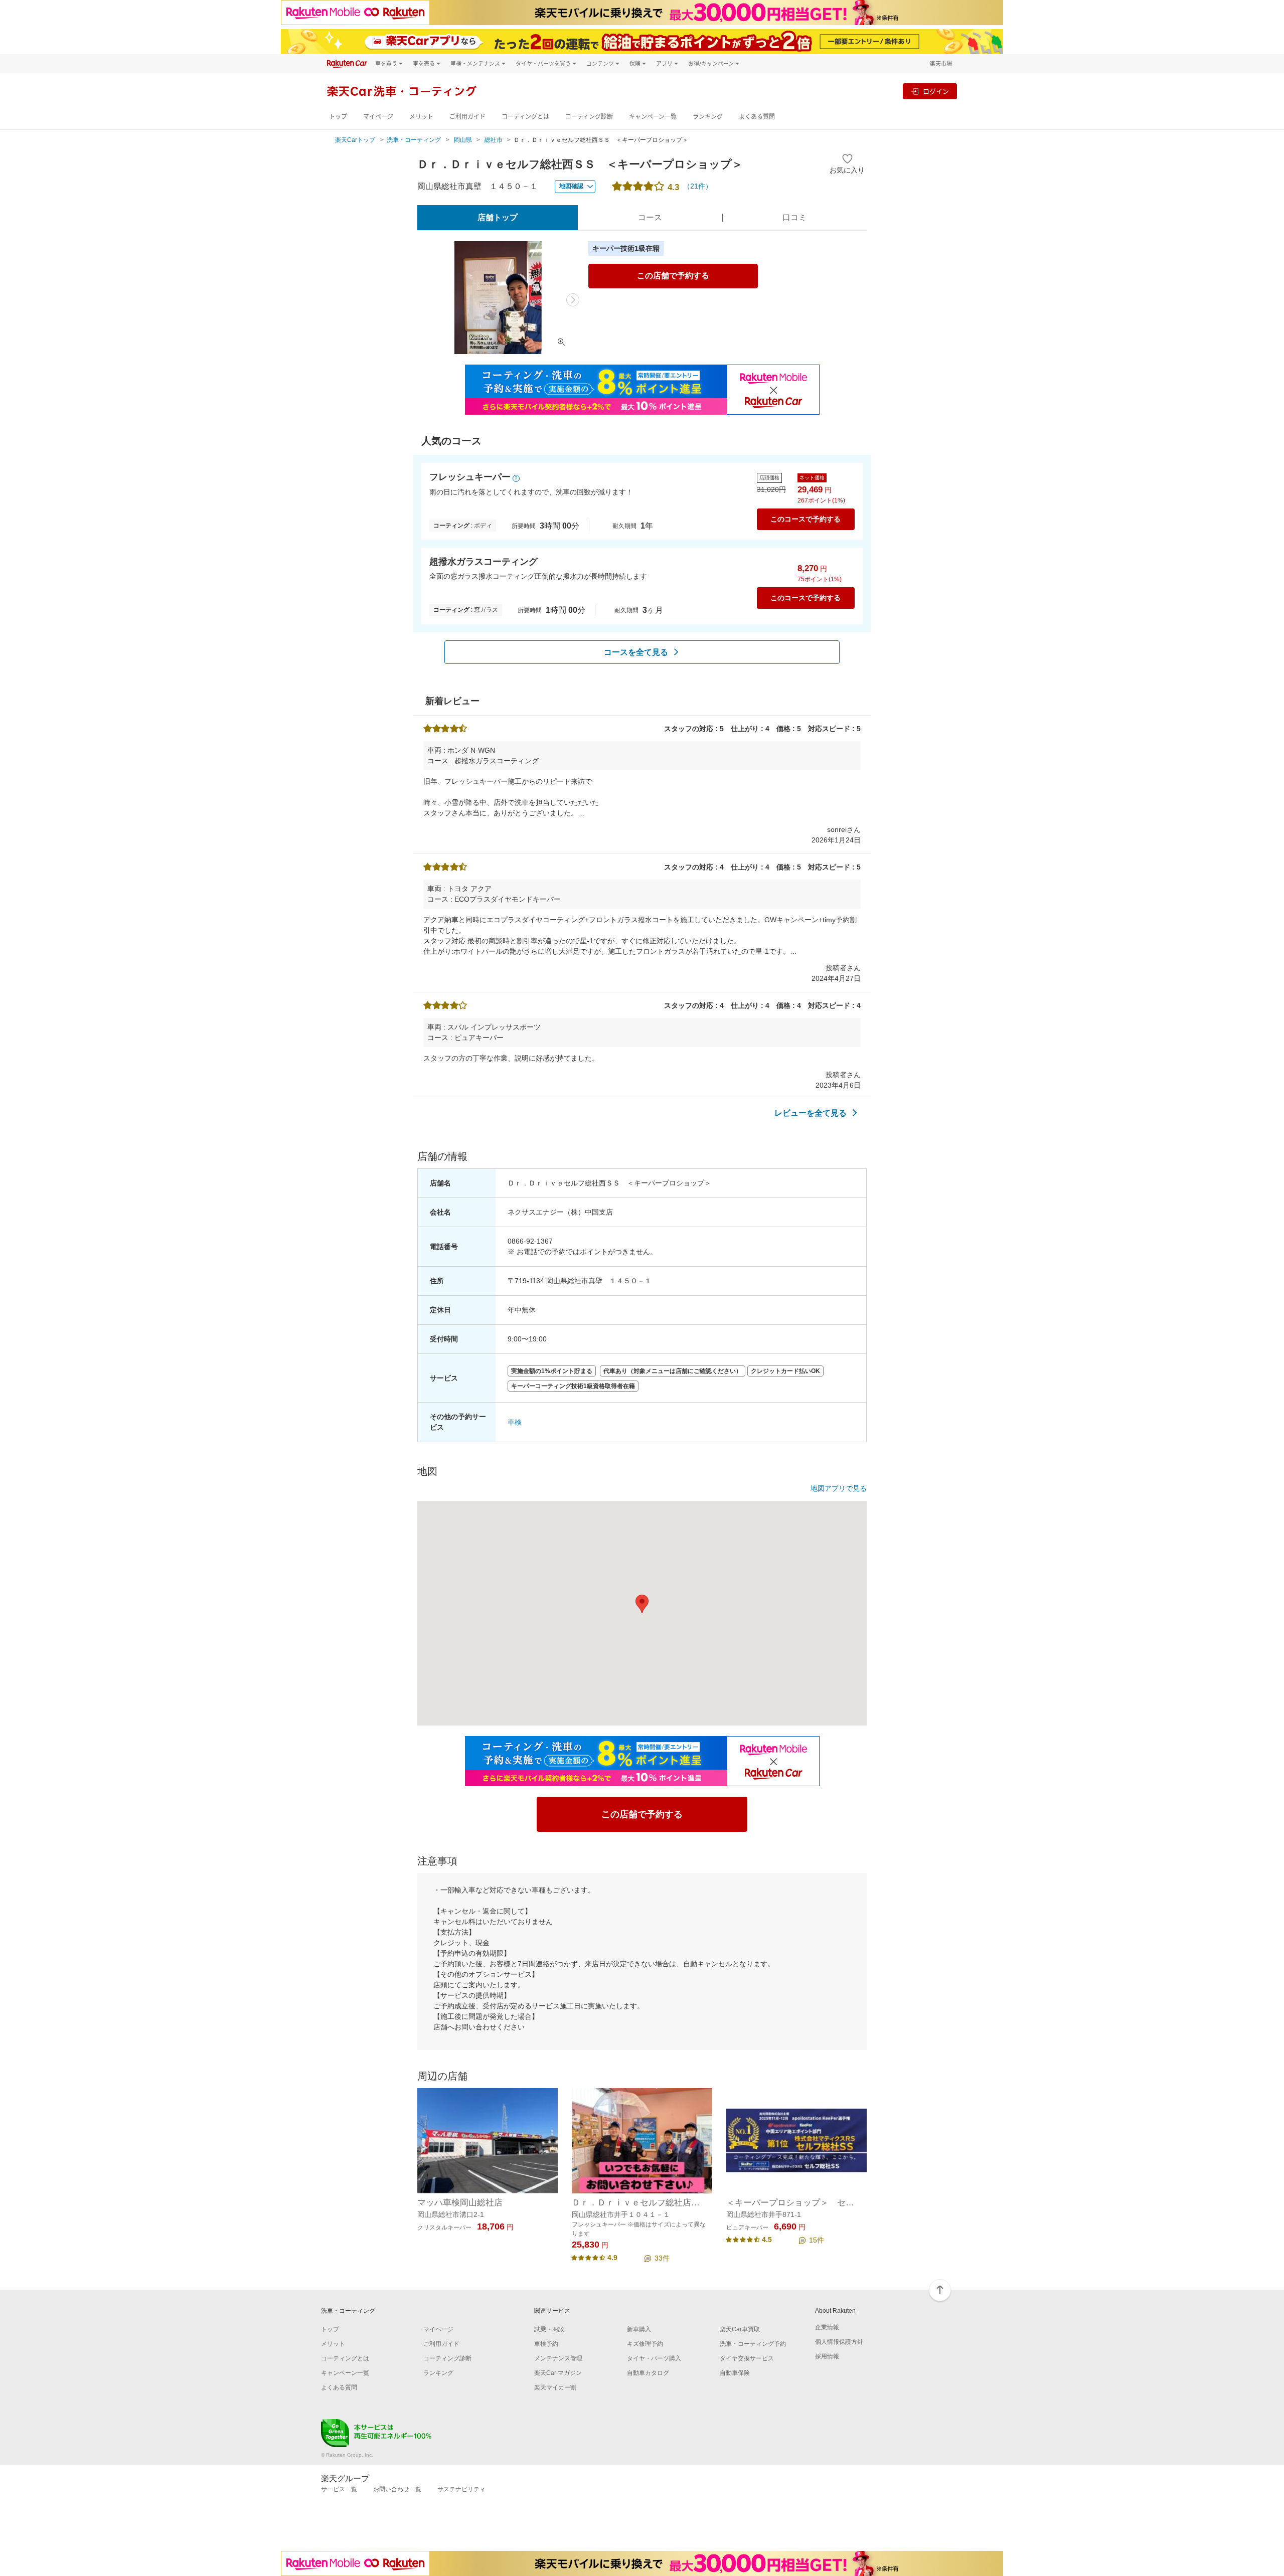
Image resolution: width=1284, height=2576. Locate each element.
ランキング (708, 117)
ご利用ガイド (467, 117)
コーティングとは (525, 117)
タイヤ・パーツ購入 (654, 2358)
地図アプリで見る (839, 1488)
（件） (698, 186)
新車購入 (639, 2329)
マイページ (378, 117)
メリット (421, 117)
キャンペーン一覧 (653, 117)
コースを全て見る (636, 652)
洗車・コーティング (414, 140)
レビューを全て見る (811, 1113)
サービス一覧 (339, 2489)
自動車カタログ (648, 2373)
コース (650, 217)
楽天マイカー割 (555, 2387)
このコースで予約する (806, 519)
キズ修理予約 (645, 2344)
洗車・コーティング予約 (753, 2344)
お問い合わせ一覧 (397, 2489)
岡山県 (463, 140)
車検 (515, 1422)
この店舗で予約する (673, 276)
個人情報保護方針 (839, 2342)
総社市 (494, 140)
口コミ (794, 217)
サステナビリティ (461, 2489)
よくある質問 (757, 117)
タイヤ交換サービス (747, 2358)
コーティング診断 (589, 117)
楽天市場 (941, 63)
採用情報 (827, 2356)
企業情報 (827, 2327)
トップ (338, 117)
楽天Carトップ (355, 140)
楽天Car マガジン (558, 2373)
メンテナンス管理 (558, 2358)
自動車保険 (735, 2373)
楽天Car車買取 (740, 2329)
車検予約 (546, 2344)
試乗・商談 (549, 2329)
